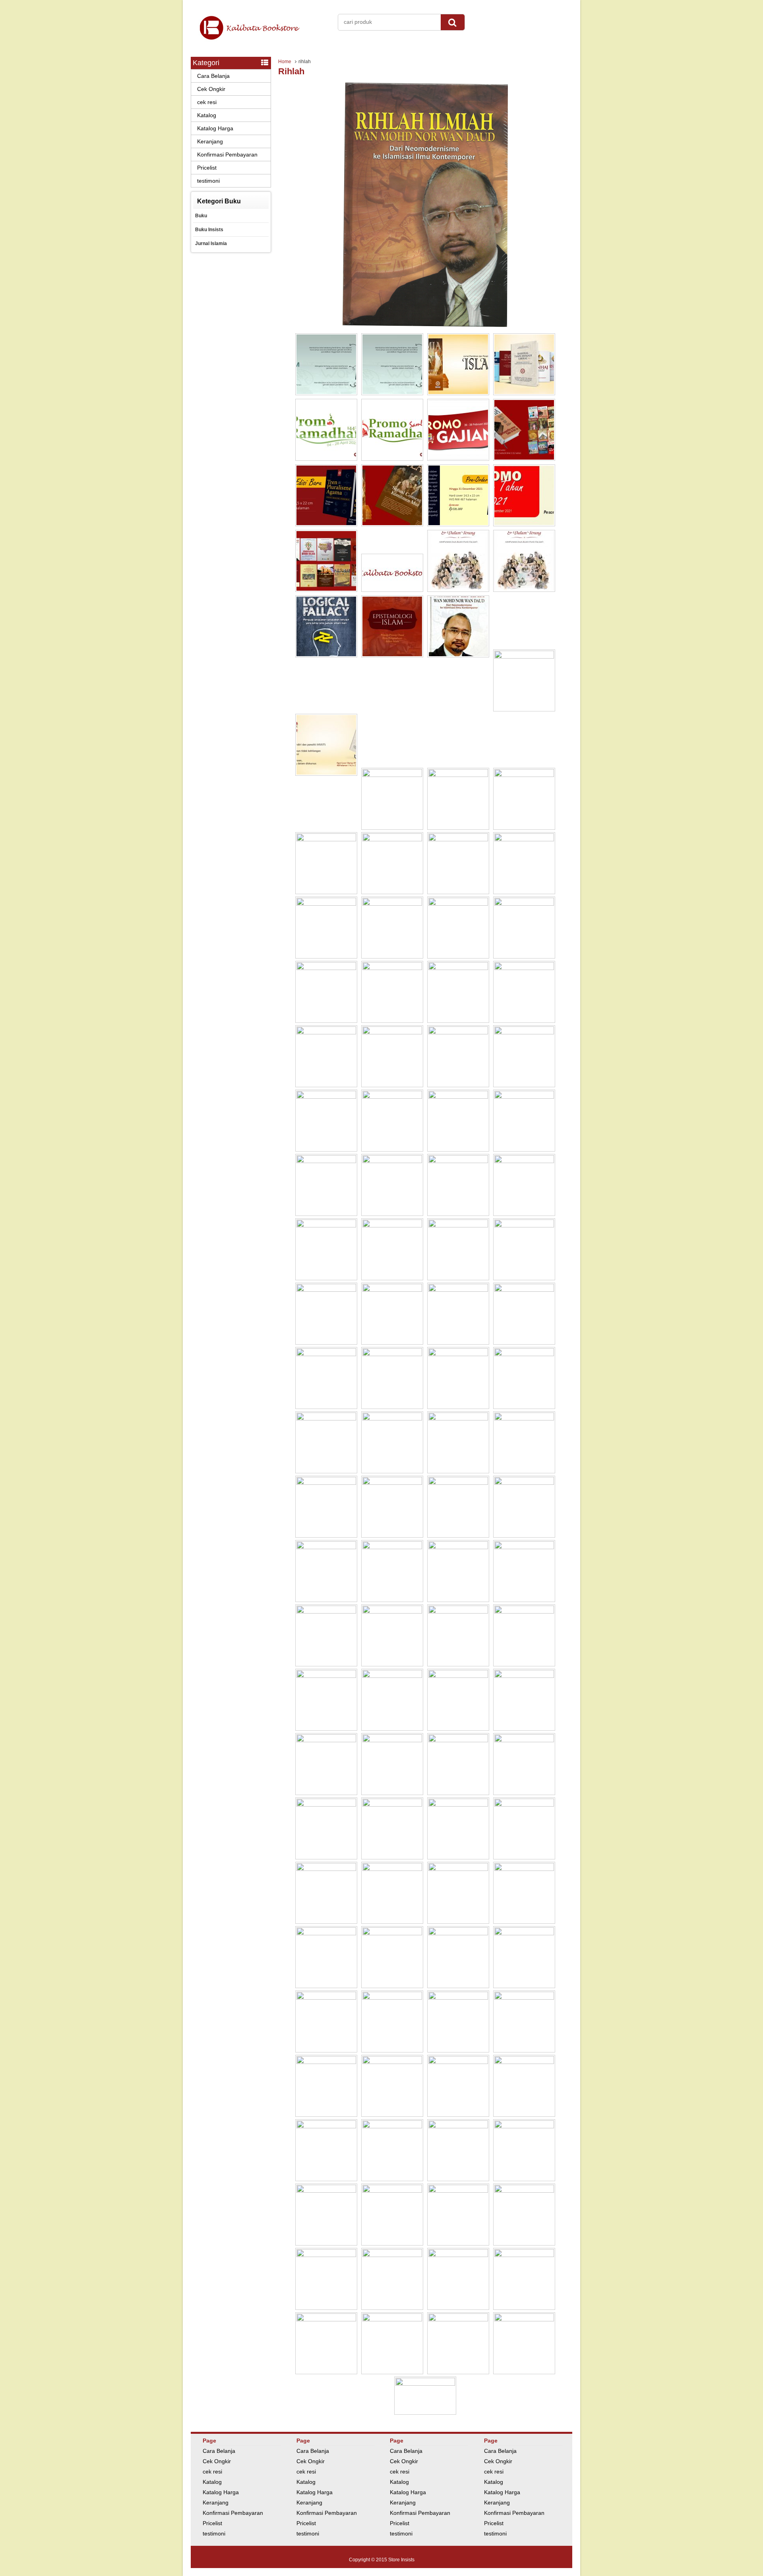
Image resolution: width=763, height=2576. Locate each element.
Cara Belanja (213, 76)
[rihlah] (425, 325)
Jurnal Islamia (211, 243)
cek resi (207, 102)
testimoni (208, 181)
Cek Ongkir (211, 89)
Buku (201, 216)
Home (285, 62)
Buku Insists (209, 230)
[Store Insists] (260, 44)
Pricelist (207, 168)
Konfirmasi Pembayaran (227, 155)
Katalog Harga (215, 128)
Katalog (207, 115)
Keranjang (210, 141)
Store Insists (401, 2560)
